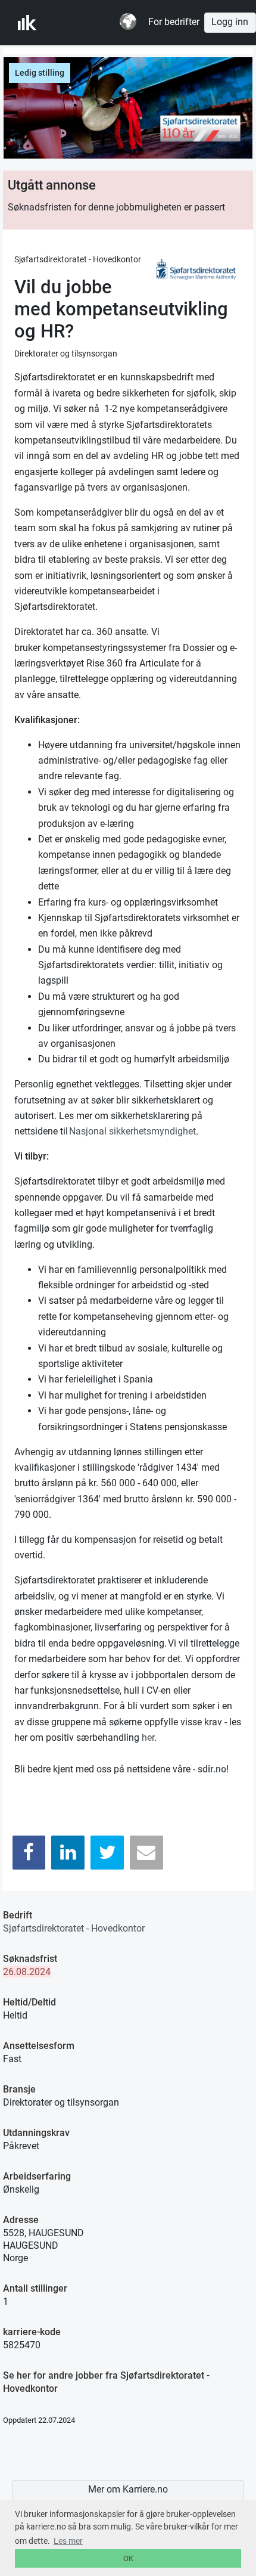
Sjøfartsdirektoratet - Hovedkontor (74, 1928)
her (148, 1738)
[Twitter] (107, 1853)
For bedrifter (174, 22)
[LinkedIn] (68, 1853)
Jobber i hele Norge (77, 23)
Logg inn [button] (230, 22)
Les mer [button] (68, 2541)
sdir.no (212, 1769)
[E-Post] (146, 1853)
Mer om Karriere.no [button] (128, 2490)
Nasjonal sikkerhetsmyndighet (132, 1131)
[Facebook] (29, 1853)
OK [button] (128, 2558)
